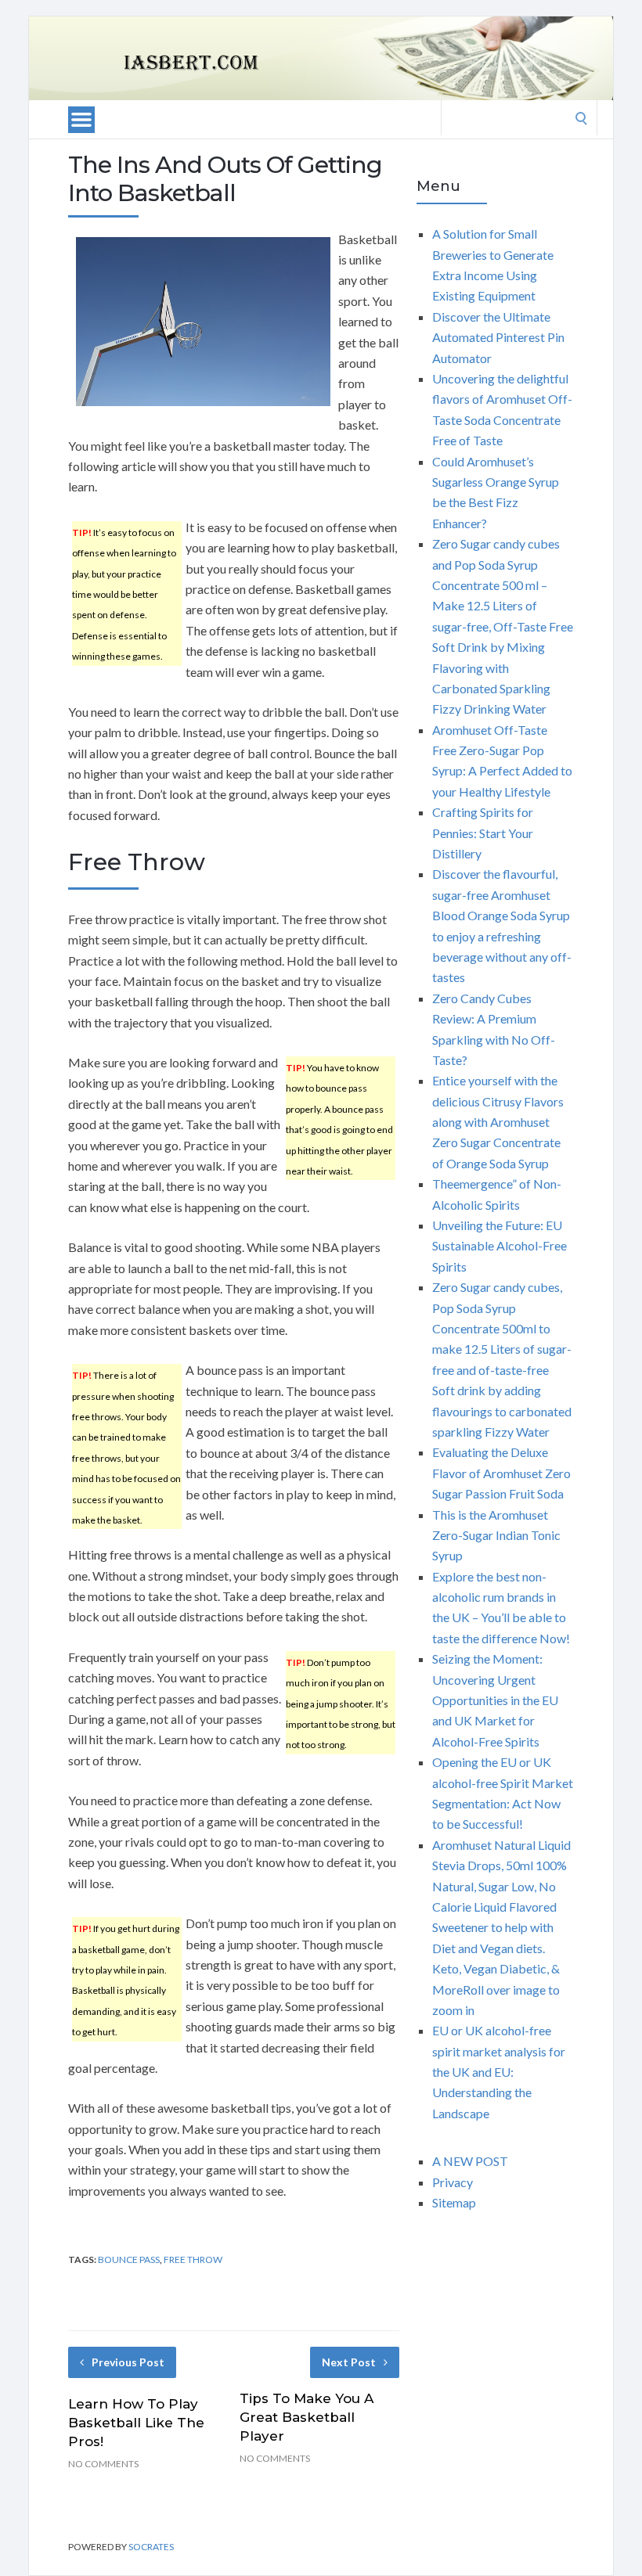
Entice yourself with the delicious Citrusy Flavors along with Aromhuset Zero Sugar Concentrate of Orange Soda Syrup (498, 1122)
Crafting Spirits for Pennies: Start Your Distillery (483, 833)
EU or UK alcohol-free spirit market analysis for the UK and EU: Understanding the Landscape (499, 2072)
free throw (193, 2259)
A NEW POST (470, 2161)
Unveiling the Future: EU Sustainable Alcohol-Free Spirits (500, 1246)
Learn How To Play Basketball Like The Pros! (136, 2423)
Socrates (151, 2547)
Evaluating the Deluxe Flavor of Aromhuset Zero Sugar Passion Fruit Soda (501, 1473)
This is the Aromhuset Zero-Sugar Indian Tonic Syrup (496, 1535)
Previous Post (128, 2362)
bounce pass (129, 2259)
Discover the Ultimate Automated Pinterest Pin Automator (498, 337)
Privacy (453, 2182)
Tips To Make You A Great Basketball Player (307, 2417)
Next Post (349, 2362)
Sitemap (454, 2202)
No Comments (103, 2464)
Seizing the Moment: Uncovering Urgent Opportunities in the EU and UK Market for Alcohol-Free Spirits (495, 1700)
